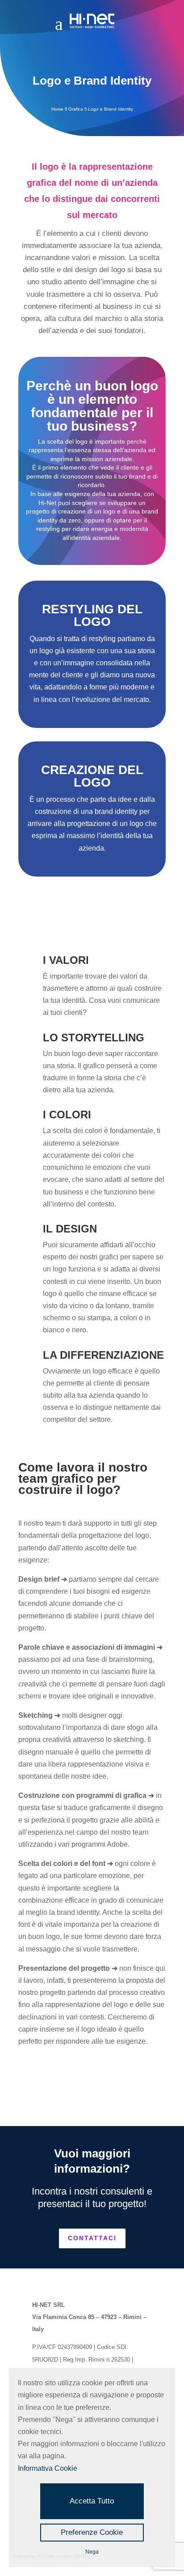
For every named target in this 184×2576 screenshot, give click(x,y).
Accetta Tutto (92, 2501)
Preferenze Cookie (92, 2532)
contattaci (92, 2238)
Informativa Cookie (48, 2468)
